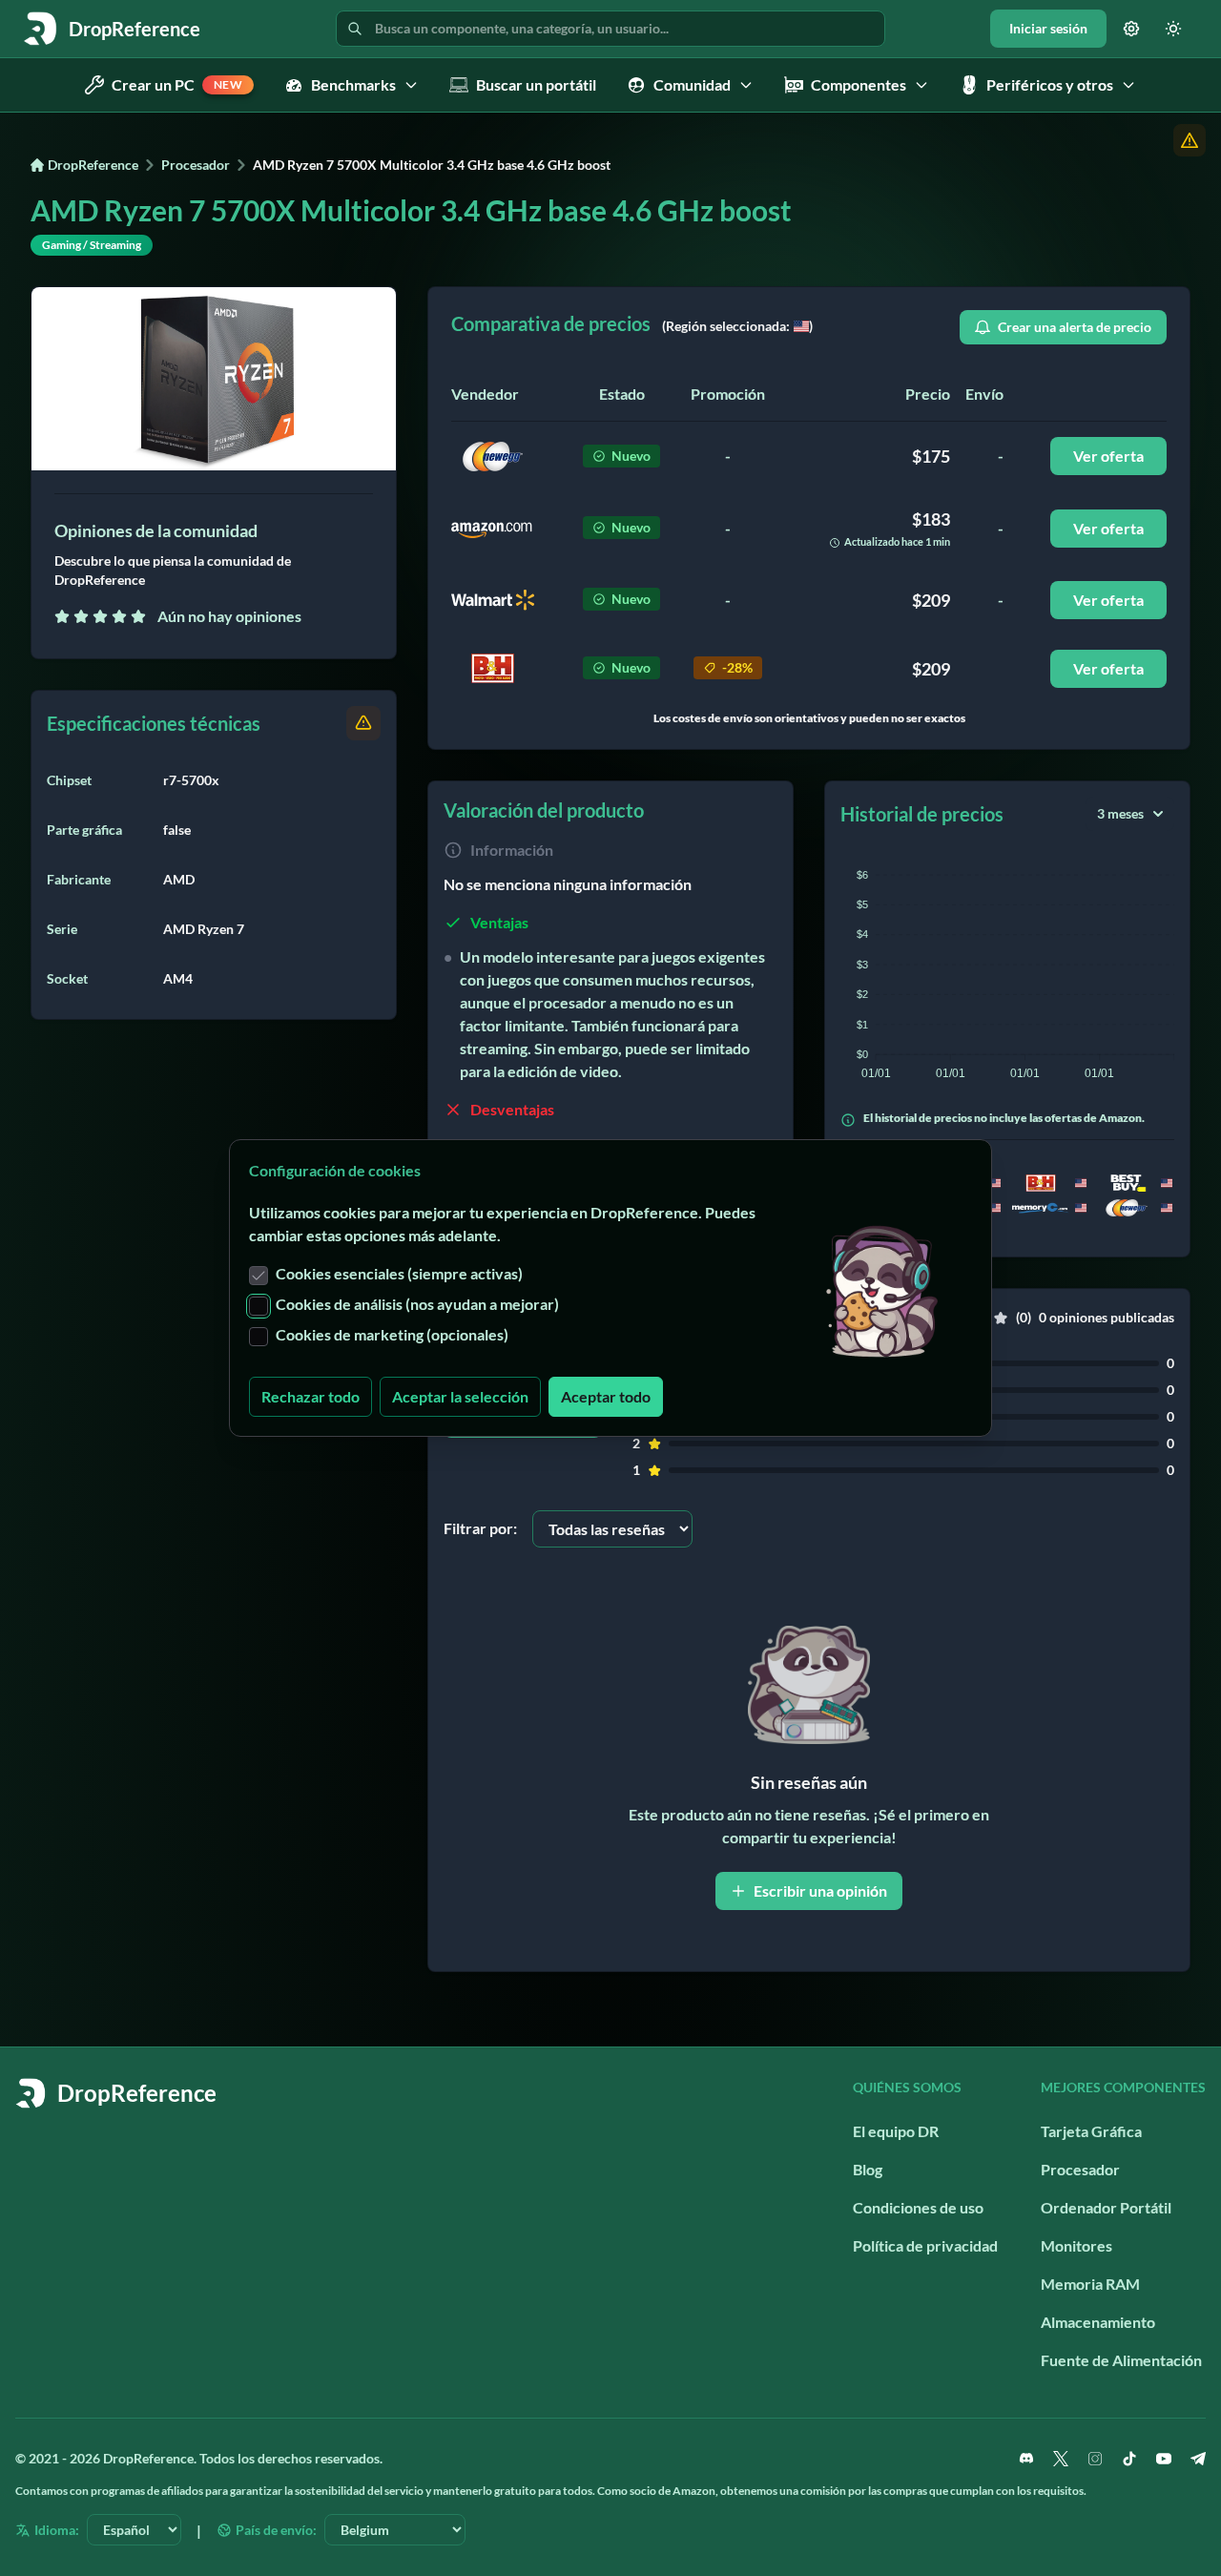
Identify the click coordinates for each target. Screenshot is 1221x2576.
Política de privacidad (925, 2245)
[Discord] (1026, 2459)
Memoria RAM (1090, 2284)
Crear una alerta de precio (1075, 327)
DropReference (93, 165)
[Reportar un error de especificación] (363, 723)
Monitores (1076, 2245)
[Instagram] (1095, 2459)
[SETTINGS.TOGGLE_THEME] (1173, 29)
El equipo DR (896, 2131)
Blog (868, 2169)
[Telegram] (1198, 2459)
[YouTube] (1164, 2459)
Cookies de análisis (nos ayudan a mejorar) (417, 1304)
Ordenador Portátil (1106, 2207)
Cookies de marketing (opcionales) (392, 1334)
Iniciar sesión (1048, 28)
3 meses (1120, 813)
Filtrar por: (480, 1528)
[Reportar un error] (1190, 140)
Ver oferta (1108, 456)
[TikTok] (1129, 2459)
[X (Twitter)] (1061, 2459)
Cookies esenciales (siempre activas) (399, 1273)
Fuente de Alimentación (1121, 2360)
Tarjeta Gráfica (1091, 2131)
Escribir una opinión (820, 1890)
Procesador (196, 165)
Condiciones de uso (918, 2207)
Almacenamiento (1098, 2322)
